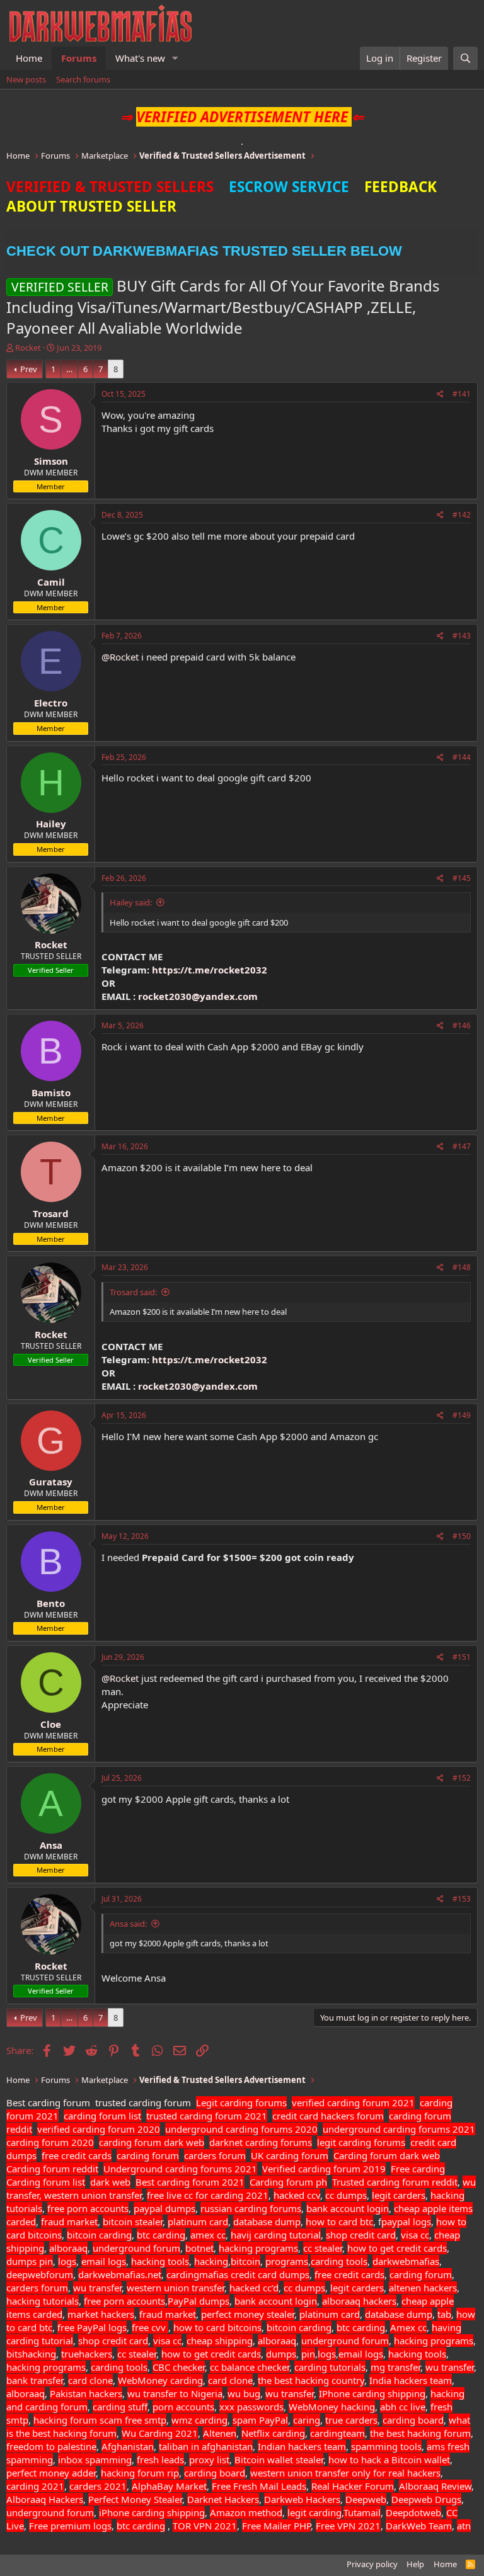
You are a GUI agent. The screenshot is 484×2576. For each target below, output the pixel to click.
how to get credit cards (397, 2248)
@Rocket (120, 657)
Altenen (220, 2433)
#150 (462, 1536)
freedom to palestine (51, 2446)
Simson (51, 461)
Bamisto (51, 1092)
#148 (462, 1267)
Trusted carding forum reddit (395, 2182)
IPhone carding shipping (372, 2393)
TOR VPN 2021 (205, 2526)
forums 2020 (289, 2129)
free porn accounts (88, 2208)
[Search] (465, 58)
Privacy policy (372, 2564)
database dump (267, 2221)
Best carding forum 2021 (190, 2182)
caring (307, 2420)
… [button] (69, 369)
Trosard (51, 1213)
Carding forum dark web (387, 2155)
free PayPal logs (92, 2327)
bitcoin (245, 2261)
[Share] (440, 394)
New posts (26, 79)
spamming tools (386, 2446)
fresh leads (160, 2460)
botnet (199, 2248)
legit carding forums (361, 2142)
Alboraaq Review (435, 2486)
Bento (51, 1603)
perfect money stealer (248, 2314)
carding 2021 (35, 2486)
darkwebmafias (406, 2261)
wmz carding (199, 2420)
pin (46, 2261)
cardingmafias (197, 2274)
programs (287, 2261)
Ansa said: (128, 1924)
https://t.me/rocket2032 (210, 970)
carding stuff (120, 2407)
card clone (90, 2380)
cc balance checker (250, 2367)
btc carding (161, 2235)
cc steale (135, 2354)
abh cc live (403, 2407)
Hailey (51, 824)
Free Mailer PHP (276, 2526)
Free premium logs (70, 2526)
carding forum (148, 2155)
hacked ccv (297, 2195)
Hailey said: (131, 902)
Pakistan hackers (86, 2393)
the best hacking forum (420, 2433)
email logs (104, 2261)
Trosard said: (133, 1292)
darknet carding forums (261, 2142)
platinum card (198, 2221)
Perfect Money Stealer (135, 2499)
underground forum (136, 2248)
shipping (186, 2512)
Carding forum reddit (52, 2169)
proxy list (209, 2460)
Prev (29, 369)
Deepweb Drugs (426, 2499)
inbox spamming (95, 2460)
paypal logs (406, 2221)
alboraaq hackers (359, 2301)
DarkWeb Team (419, 2526)
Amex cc (408, 2327)
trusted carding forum (143, 2102)
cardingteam (337, 2433)
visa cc (415, 2235)
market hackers (101, 2314)
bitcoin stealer (133, 2221)
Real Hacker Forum (353, 2486)
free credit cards (77, 2155)
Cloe (51, 1724)
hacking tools (160, 2261)
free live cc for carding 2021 (208, 2195)
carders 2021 (98, 2486)
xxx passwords (251, 2407)
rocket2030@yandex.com (198, 996)
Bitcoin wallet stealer (279, 2460)
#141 (462, 394)
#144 (462, 757)
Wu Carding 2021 (160, 2433)
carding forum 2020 (50, 2142)
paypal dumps (164, 2208)
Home (29, 58)
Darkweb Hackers (302, 2499)
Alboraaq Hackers (45, 2499)
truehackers (87, 2354)
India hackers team (411, 2380)
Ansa (51, 1845)
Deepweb (366, 2499)
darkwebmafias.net (120, 2274)
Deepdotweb (413, 2512)
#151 (462, 1657)
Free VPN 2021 (348, 2526)
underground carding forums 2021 (399, 2129)
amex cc (208, 2235)
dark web (110, 2182)
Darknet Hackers (223, 2499)
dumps (23, 2261)
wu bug (244, 2393)
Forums (79, 58)
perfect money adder (51, 2473)
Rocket (28, 348)
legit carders (399, 2195)
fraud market (69, 2221)
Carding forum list (46, 2182)
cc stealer (323, 2248)
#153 (462, 1899)
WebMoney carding (160, 2380)
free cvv (150, 2327)
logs (67, 2261)
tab (444, 2314)
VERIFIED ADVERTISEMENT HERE (242, 117)
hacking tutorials (43, 2301)
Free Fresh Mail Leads (259, 2486)
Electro (51, 703)
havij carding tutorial (276, 2235)
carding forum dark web (152, 2142)
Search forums (83, 79)
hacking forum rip (140, 2473)
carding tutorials (330, 2367)
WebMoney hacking (332, 2407)
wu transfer (97, 2288)
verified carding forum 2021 (353, 2102)
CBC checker (179, 2367)
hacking (211, 2261)
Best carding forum (48, 2102)
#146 (462, 1025)
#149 (462, 1415)
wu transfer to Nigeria (175, 2393)
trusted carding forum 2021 (207, 2116)
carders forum (215, 2155)
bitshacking (31, 2354)
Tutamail (362, 2512)
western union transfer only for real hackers (345, 2473)
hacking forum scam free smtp (100, 2420)
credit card (254, 2274)
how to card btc (339, 2221)
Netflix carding (273, 2433)
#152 (462, 1778)
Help (415, 2564)
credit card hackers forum (328, 2116)
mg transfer (395, 2367)
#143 (462, 636)
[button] (175, 58)
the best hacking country (311, 2380)
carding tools (339, 2261)
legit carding (314, 2512)
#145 (462, 878)
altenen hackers (423, 2288)
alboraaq (68, 2248)
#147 (462, 1146)
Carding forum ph (288, 2182)
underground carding (212, 2129)
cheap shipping (220, 2341)
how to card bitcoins (217, 2327)
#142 (462, 515)
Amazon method (246, 2512)
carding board (413, 2420)
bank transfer (35, 2380)
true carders (351, 2420)
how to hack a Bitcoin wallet (389, 2460)
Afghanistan (128, 2446)
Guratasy (51, 1482)
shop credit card (361, 2235)
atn (464, 2526)
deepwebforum (40, 2274)
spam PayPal (260, 2420)
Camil (51, 582)
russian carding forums (251, 2208)
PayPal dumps (199, 2301)
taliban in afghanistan (206, 2446)
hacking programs (258, 2248)
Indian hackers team (302, 2446)
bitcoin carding (99, 2235)
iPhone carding (132, 2512)
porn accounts (183, 2407)
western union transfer (176, 2288)
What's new (140, 58)
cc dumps (346, 2195)
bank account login (348, 2208)
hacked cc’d (254, 2288)
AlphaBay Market (169, 2486)
